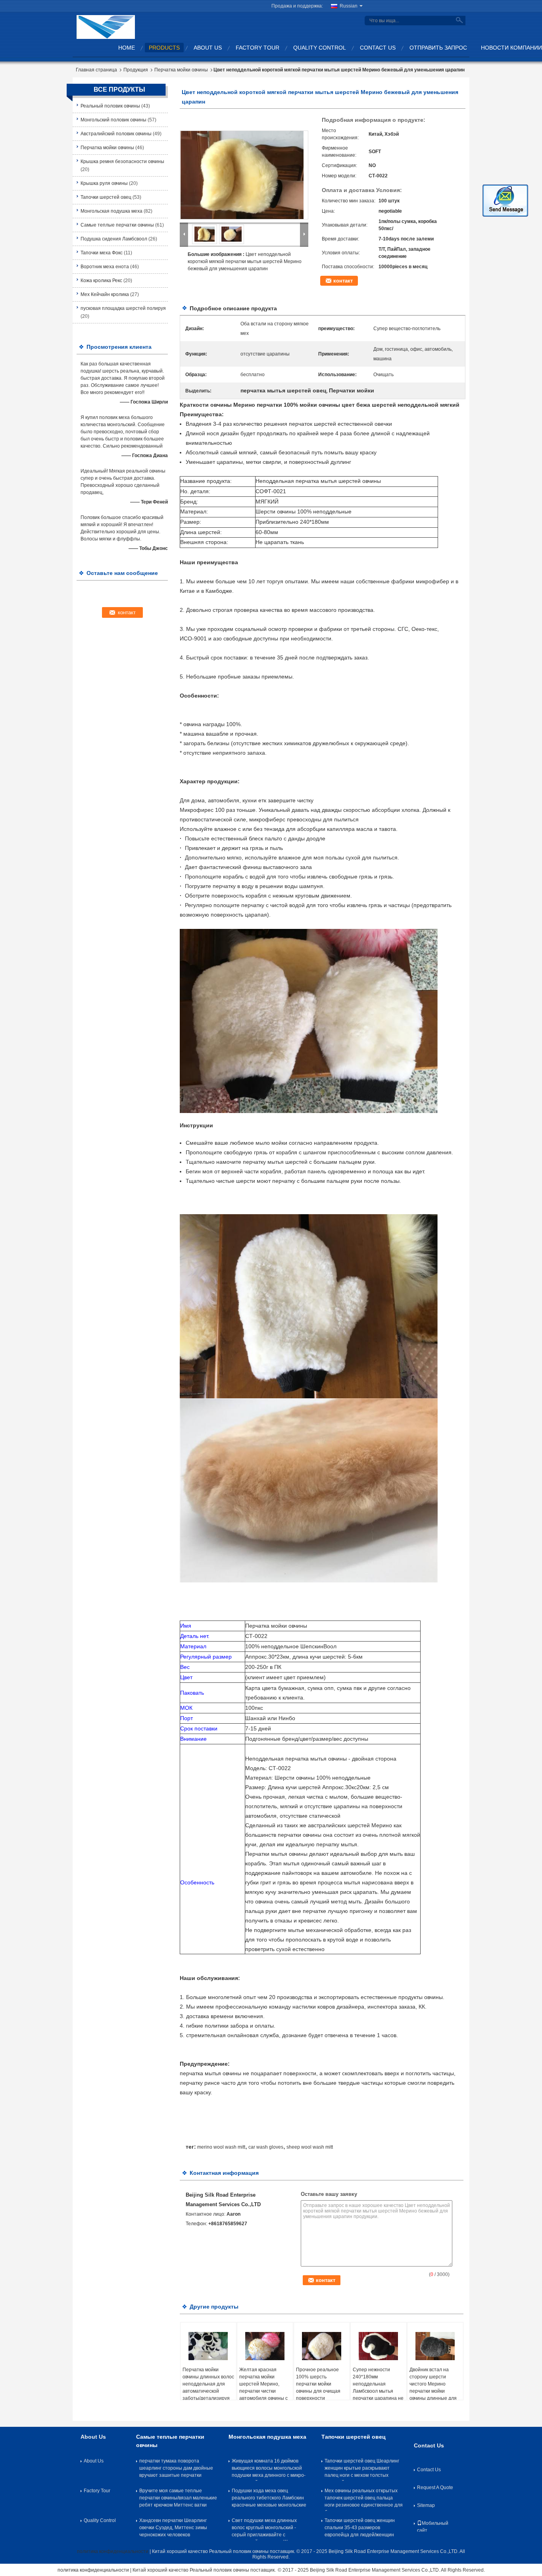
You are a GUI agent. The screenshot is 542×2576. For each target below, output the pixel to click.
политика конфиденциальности (113, 2551)
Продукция (136, 70)
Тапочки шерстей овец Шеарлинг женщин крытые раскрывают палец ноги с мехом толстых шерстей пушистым (362, 2470)
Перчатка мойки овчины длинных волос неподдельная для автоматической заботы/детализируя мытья (208, 2388)
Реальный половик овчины (110, 106)
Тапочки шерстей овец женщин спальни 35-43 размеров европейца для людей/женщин (360, 2528)
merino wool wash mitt (221, 2147)
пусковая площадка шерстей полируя (123, 308)
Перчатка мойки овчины (181, 70)
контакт (343, 281)
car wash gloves (266, 2147)
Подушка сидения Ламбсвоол (114, 239)
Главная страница (96, 70)
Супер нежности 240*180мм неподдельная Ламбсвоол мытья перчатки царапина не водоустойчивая (378, 2388)
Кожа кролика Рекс (101, 281)
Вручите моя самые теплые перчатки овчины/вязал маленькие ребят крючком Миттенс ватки (178, 2498)
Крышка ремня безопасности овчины (122, 161)
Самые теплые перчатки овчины (117, 225)
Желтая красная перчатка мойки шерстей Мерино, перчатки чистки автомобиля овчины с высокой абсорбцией (263, 2388)
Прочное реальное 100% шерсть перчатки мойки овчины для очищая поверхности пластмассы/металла (320, 2388)
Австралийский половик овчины (116, 134)
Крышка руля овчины (104, 183)
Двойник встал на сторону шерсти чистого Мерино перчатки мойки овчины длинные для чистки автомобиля (433, 2388)
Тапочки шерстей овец (106, 197)
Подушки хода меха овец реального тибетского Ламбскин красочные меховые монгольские (269, 2498)
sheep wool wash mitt (310, 2147)
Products (164, 48)
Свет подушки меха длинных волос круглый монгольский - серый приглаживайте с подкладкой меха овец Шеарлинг (269, 2529)
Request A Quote (435, 2488)
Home (127, 48)
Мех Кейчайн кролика (105, 294)
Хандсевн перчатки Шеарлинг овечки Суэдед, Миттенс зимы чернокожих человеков (173, 2528)
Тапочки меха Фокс (102, 253)
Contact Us (378, 48)
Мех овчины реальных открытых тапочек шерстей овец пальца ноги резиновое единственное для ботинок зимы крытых (364, 2499)
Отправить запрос (438, 48)
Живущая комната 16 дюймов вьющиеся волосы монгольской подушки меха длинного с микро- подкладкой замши (269, 2470)
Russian (349, 6)
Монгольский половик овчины (113, 120)
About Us (208, 48)
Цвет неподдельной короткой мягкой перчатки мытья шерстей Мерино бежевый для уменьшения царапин (245, 261)
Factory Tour (258, 48)
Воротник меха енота (105, 267)
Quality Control (320, 48)
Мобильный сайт (433, 2526)
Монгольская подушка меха (111, 211)
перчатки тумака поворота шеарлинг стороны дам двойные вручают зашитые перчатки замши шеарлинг (176, 2470)
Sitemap (426, 2505)
